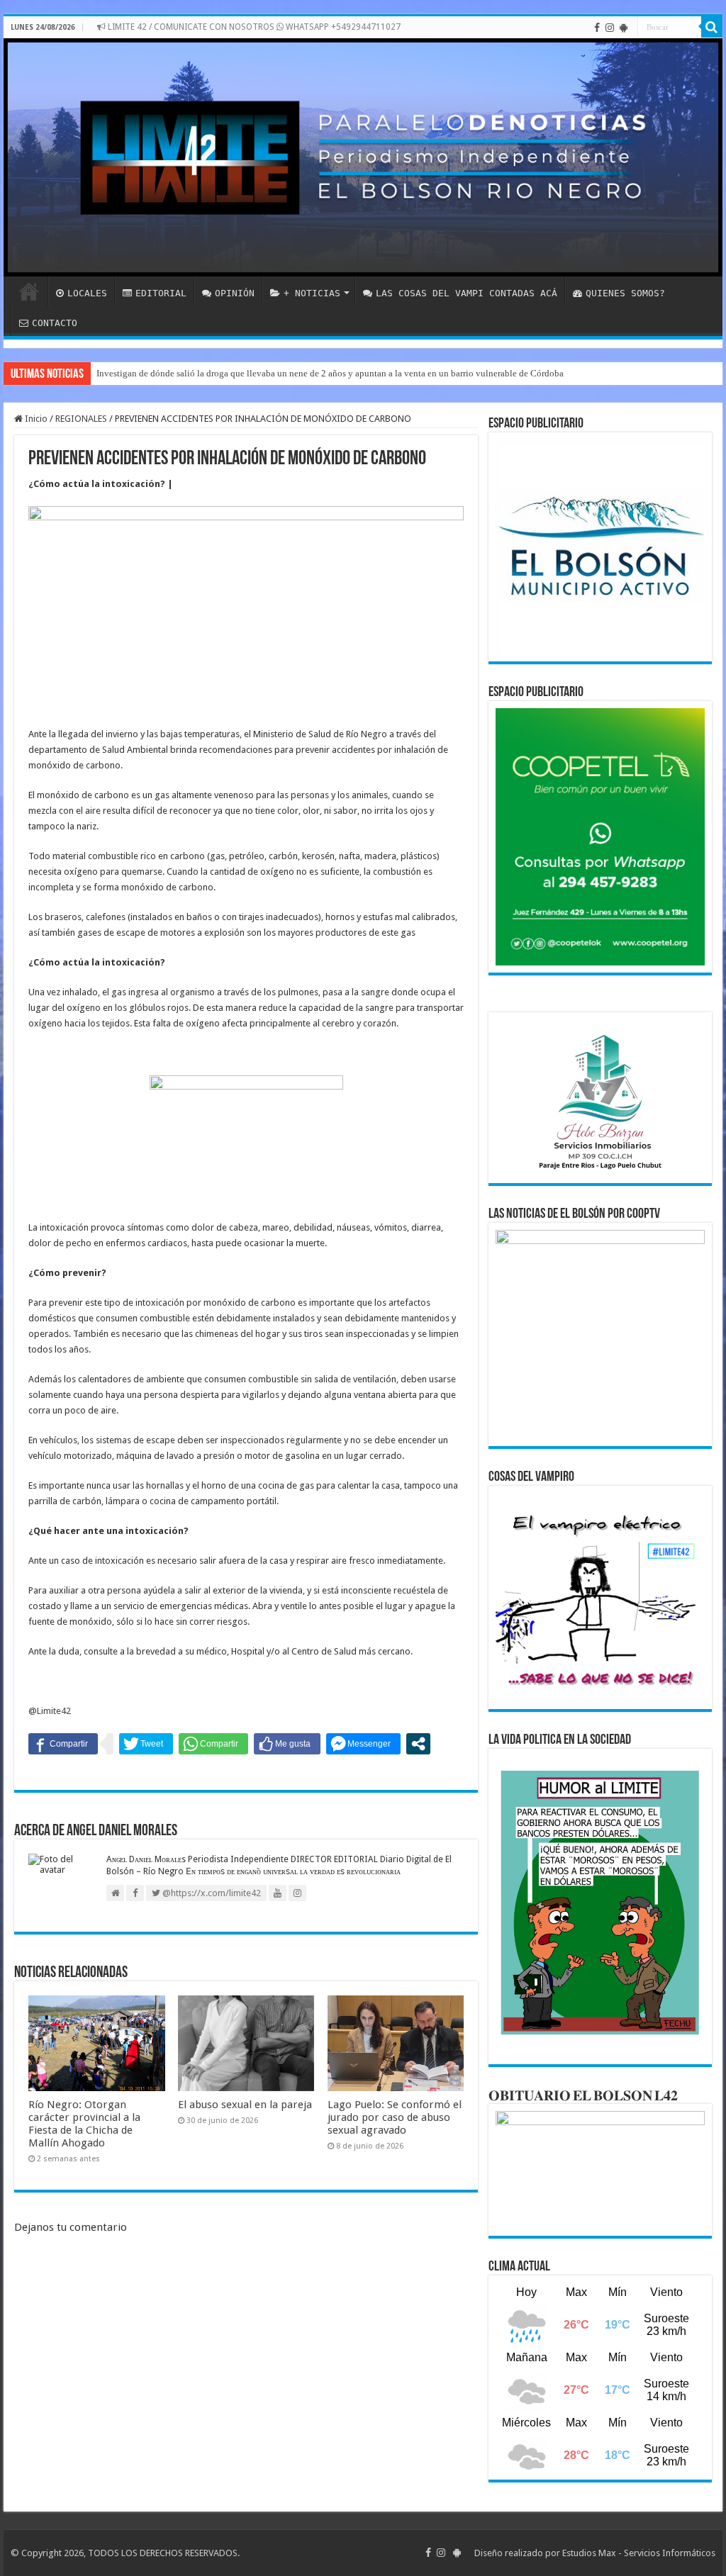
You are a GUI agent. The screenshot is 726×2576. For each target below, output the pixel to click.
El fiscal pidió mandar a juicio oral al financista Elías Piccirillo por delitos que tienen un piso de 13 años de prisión (317, 373)
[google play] (624, 28)
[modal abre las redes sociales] (418, 1744)
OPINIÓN (235, 293)
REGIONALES (81, 419)
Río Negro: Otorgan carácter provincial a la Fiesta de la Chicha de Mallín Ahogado (84, 2124)
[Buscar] (712, 27)
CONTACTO (55, 323)
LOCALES (87, 293)
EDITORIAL (161, 293)
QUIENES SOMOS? (625, 293)
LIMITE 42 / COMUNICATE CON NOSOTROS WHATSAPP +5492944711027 (253, 27)
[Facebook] (597, 28)
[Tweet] (146, 1744)
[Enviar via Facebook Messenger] (363, 1744)
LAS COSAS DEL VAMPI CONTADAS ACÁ (467, 293)
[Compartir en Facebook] (63, 1744)
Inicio (35, 419)
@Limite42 (50, 1711)
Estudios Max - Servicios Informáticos (639, 2553)
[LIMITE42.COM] (363, 157)
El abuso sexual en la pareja (245, 2105)
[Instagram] (610, 28)
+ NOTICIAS (312, 293)
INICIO (29, 291)
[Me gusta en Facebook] (287, 1744)
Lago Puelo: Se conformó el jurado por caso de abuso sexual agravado (395, 2117)
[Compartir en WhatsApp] (213, 1744)
